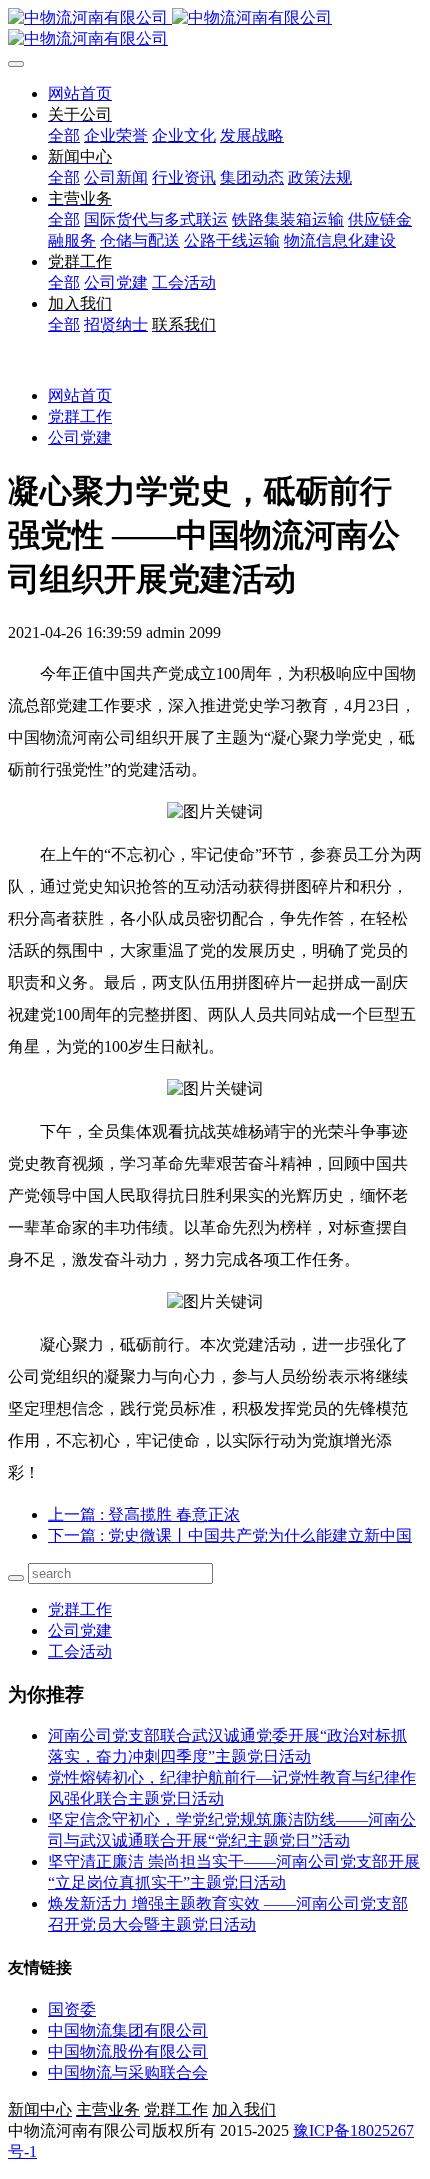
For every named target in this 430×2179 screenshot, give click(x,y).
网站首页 (80, 93)
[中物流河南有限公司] (215, 29)
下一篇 (230, 1535)
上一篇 (144, 1514)
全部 (64, 135)
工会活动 (80, 1651)
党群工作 (80, 416)
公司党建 (80, 437)
